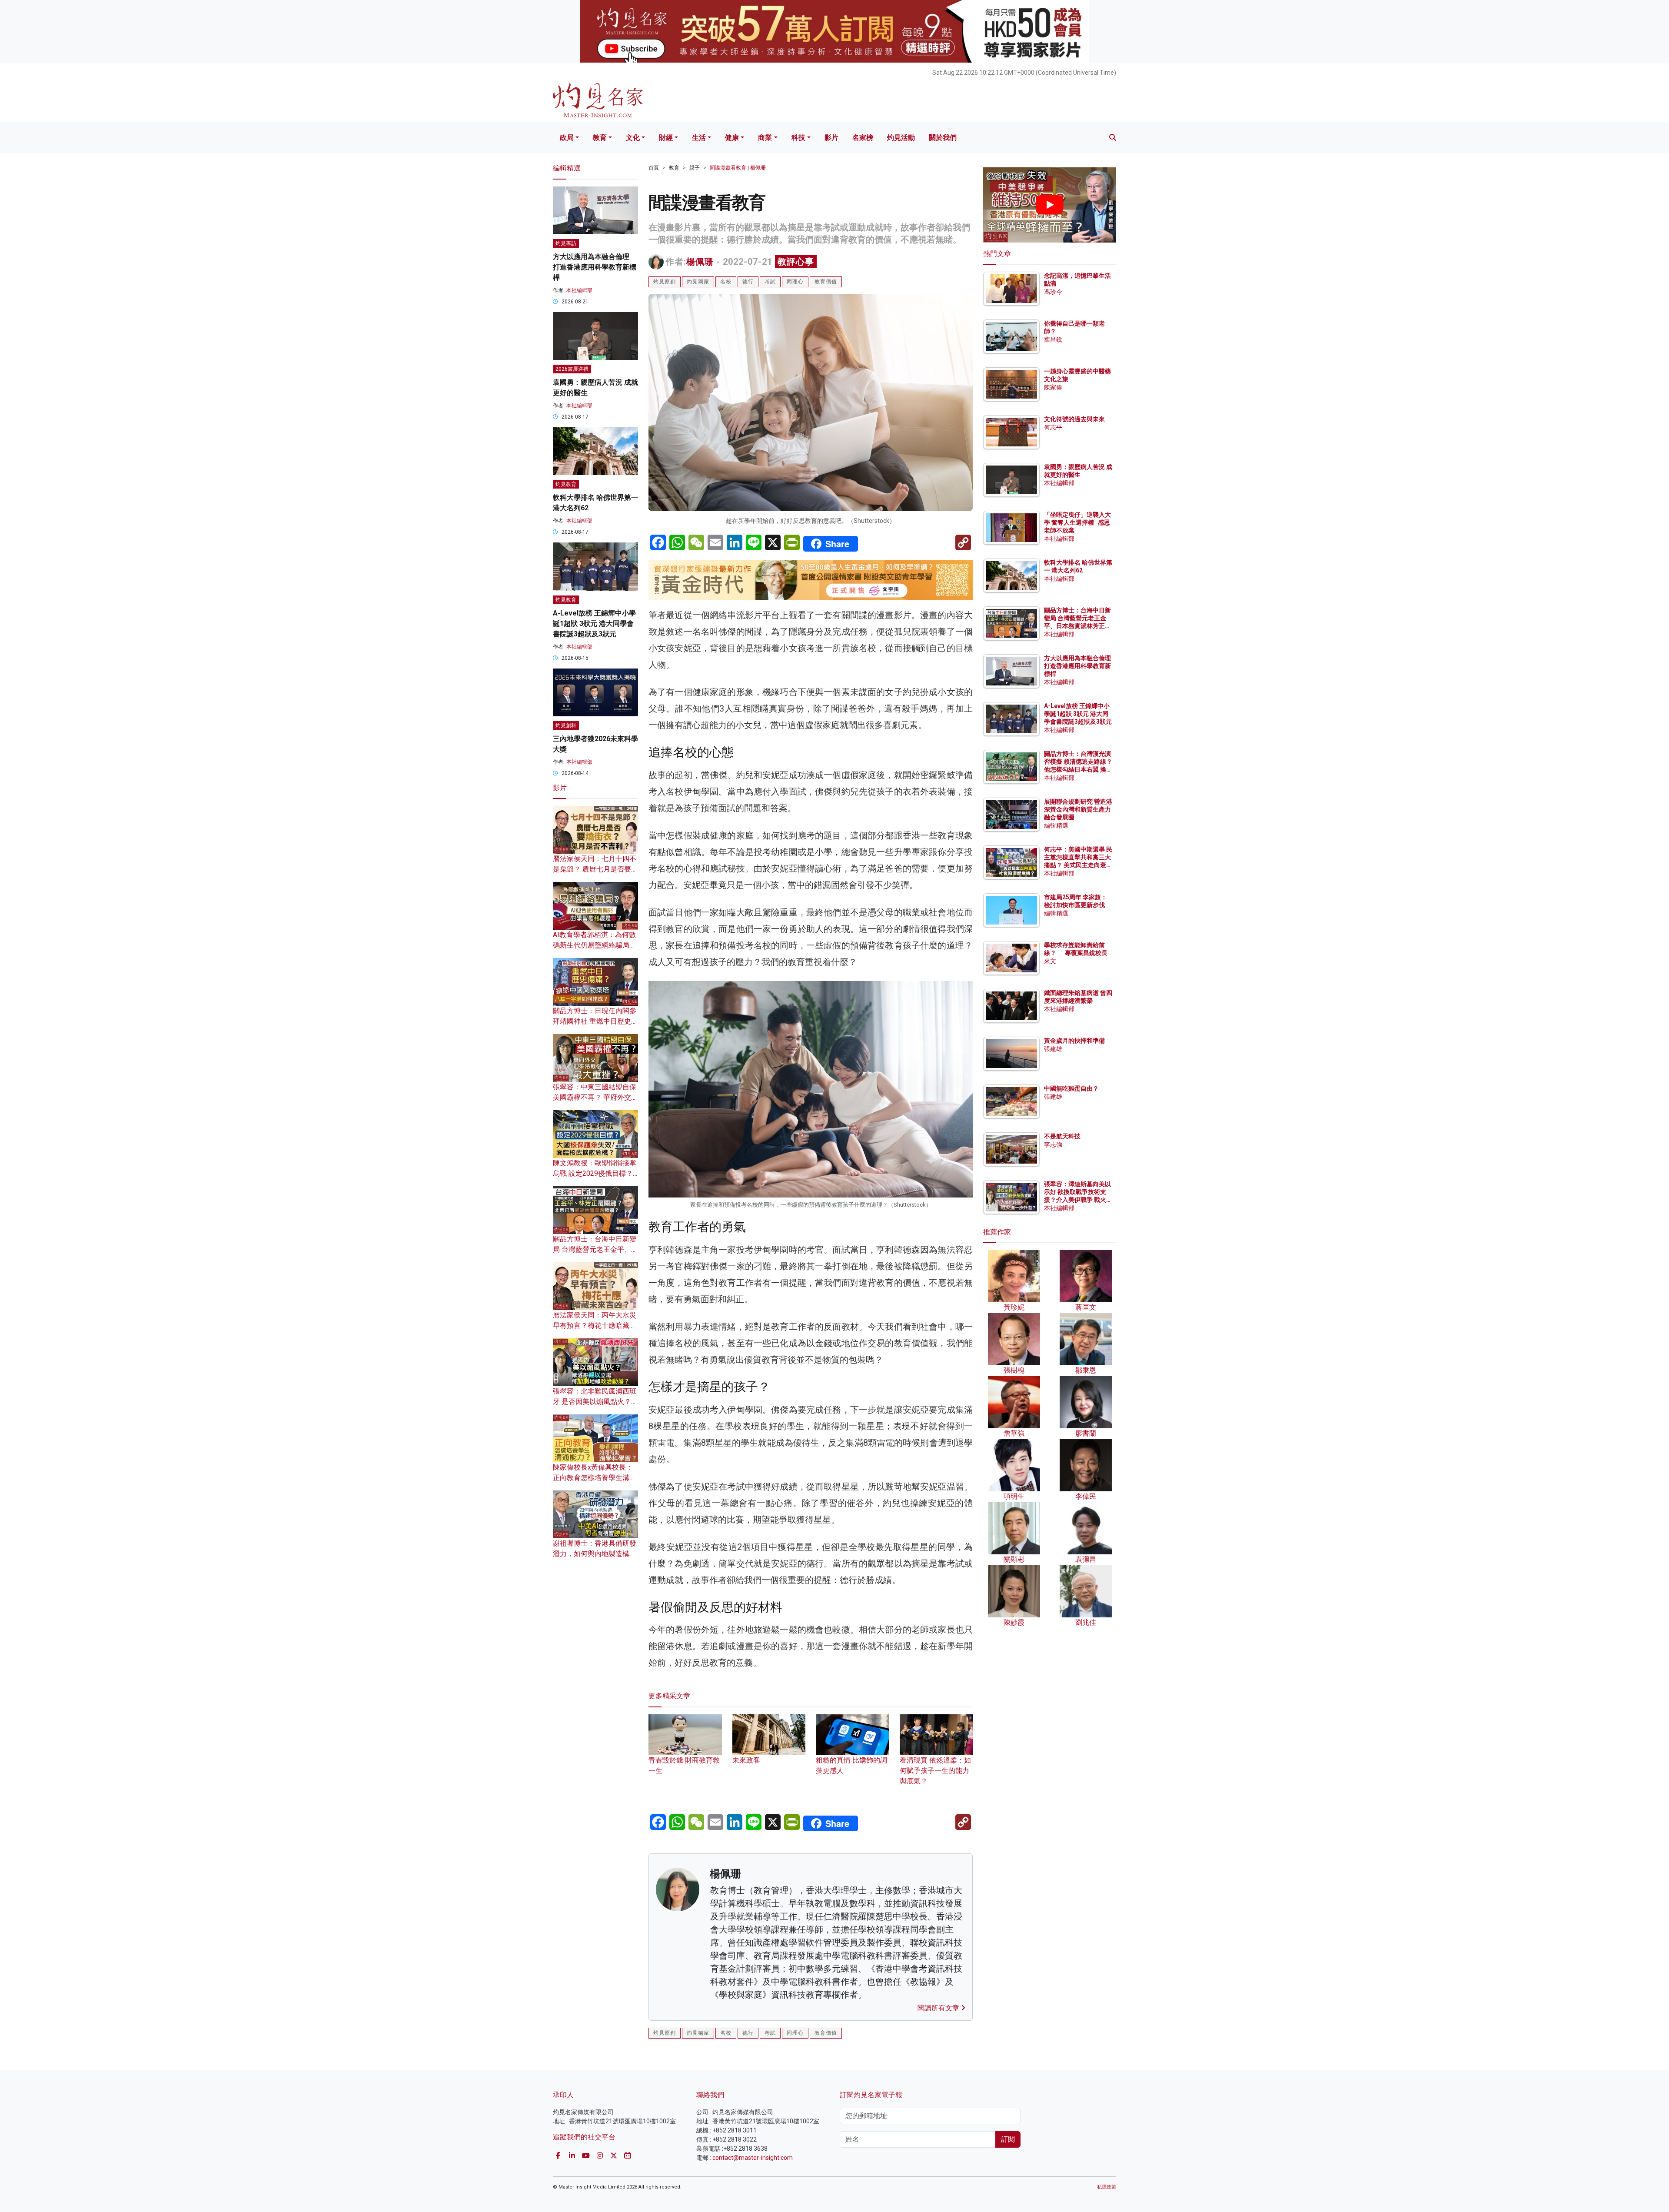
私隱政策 (1107, 2187)
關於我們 (943, 138)
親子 (695, 168)
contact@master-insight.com (753, 2158)
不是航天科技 (1062, 1136)
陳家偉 (1053, 387)
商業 (765, 138)
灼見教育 (566, 484)
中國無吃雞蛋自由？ (1071, 1088)
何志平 (1053, 427)
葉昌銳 (1053, 339)
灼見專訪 (566, 243)
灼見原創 (665, 282)
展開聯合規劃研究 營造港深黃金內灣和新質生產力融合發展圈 (1078, 809)
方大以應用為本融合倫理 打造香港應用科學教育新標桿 (595, 267)
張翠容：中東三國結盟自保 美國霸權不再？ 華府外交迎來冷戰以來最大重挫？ (595, 1097)
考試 (770, 282)
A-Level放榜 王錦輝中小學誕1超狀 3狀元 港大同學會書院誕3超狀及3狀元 (594, 624)
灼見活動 (901, 138)
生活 (699, 138)
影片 (831, 138)
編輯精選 (1056, 825)
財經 (666, 138)
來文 (1050, 961)
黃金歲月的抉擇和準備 (1074, 1041)
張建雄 (1053, 1049)
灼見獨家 (698, 282)
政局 (567, 138)
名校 (726, 282)
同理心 (795, 282)
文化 (633, 138)
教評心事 (796, 262)
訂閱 (1008, 2139)
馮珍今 (1053, 292)
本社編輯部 (579, 290)
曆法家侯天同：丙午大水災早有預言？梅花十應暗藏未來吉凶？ (595, 1326)
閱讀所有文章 (939, 2008)
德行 (748, 282)
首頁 (654, 168)
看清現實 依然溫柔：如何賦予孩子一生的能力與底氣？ (935, 1771)
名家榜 (863, 138)
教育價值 (826, 282)
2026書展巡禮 (572, 369)
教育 (600, 138)
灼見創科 (566, 725)
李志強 (1053, 1144)
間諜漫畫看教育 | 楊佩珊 (738, 168)
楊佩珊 (700, 262)
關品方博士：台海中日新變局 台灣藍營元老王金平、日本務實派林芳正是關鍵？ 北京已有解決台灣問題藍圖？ (1078, 626)
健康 (732, 138)
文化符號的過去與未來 (1074, 419)
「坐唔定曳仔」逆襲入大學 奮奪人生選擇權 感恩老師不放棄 (1077, 522)
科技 (798, 138)
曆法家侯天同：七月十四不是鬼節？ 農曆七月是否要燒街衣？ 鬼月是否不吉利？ (595, 869)
